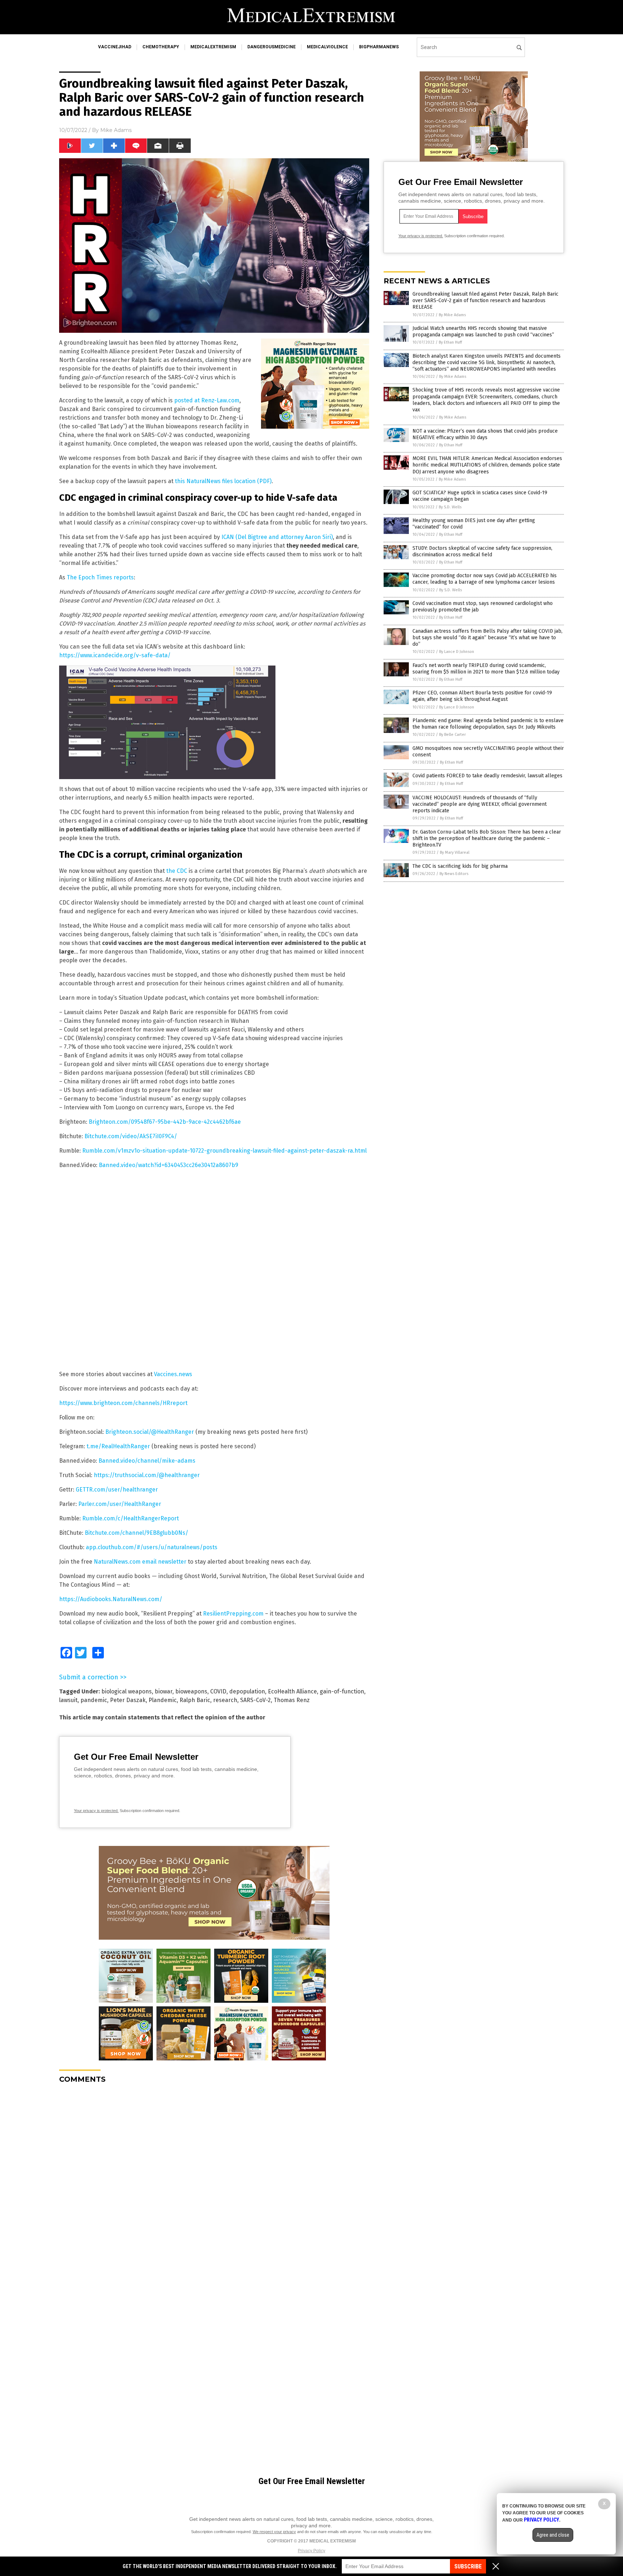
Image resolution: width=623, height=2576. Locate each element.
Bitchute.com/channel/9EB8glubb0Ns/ (136, 1533)
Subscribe (468, 2566)
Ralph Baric (195, 1700)
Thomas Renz (292, 1700)
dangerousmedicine (271, 47)
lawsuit (68, 1700)
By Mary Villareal (455, 852)
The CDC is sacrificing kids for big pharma (460, 866)
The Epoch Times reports (100, 577)
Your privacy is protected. (96, 1811)
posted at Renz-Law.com (207, 400)
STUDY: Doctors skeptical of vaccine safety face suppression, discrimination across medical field (482, 551)
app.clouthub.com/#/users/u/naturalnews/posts (152, 1547)
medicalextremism (213, 47)
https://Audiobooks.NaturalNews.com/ (111, 1599)
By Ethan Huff (450, 342)
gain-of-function (342, 1691)
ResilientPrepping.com (233, 1614)
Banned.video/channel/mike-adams (147, 1461)
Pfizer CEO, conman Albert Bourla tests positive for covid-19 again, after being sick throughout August (482, 696)
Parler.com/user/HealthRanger (120, 1504)
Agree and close (553, 2535)
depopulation (247, 1691)
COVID (218, 1691)
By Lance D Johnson (457, 652)
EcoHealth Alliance (292, 1691)
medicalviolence (327, 47)
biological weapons (127, 1691)
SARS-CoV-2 (255, 1700)
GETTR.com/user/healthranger (117, 1490)
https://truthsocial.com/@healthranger (147, 1475)
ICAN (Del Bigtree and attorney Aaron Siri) (277, 537)
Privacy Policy (311, 2551)
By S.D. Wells (450, 507)
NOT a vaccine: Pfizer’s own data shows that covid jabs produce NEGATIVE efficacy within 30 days (485, 434)
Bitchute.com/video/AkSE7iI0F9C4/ (131, 1136)
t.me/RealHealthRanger (118, 1446)
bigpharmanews (379, 47)
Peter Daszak (128, 1700)
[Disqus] (214, 2179)
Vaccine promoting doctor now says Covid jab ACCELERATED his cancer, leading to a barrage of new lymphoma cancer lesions (485, 579)
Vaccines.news (173, 1374)
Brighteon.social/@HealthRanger (150, 1432)
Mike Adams (116, 130)
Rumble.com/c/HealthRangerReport (131, 1518)
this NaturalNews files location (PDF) (223, 481)
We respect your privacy (274, 2532)
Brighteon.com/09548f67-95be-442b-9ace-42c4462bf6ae (165, 1122)
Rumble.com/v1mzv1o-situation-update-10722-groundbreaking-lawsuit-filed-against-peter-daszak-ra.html (224, 1151)
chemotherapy (161, 47)
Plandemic (163, 1700)
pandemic (94, 1700)
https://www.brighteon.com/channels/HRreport (123, 1403)
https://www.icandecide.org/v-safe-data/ (115, 655)
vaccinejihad (115, 47)
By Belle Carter (452, 735)
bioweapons (191, 1691)
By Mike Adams (452, 315)
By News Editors (454, 874)
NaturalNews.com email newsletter (140, 1562)
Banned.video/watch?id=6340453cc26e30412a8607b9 (169, 1165)
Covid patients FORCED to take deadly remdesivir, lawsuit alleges (487, 776)
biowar (164, 1691)
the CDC (177, 871)
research (225, 1700)
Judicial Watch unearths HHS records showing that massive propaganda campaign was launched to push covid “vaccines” (483, 332)
